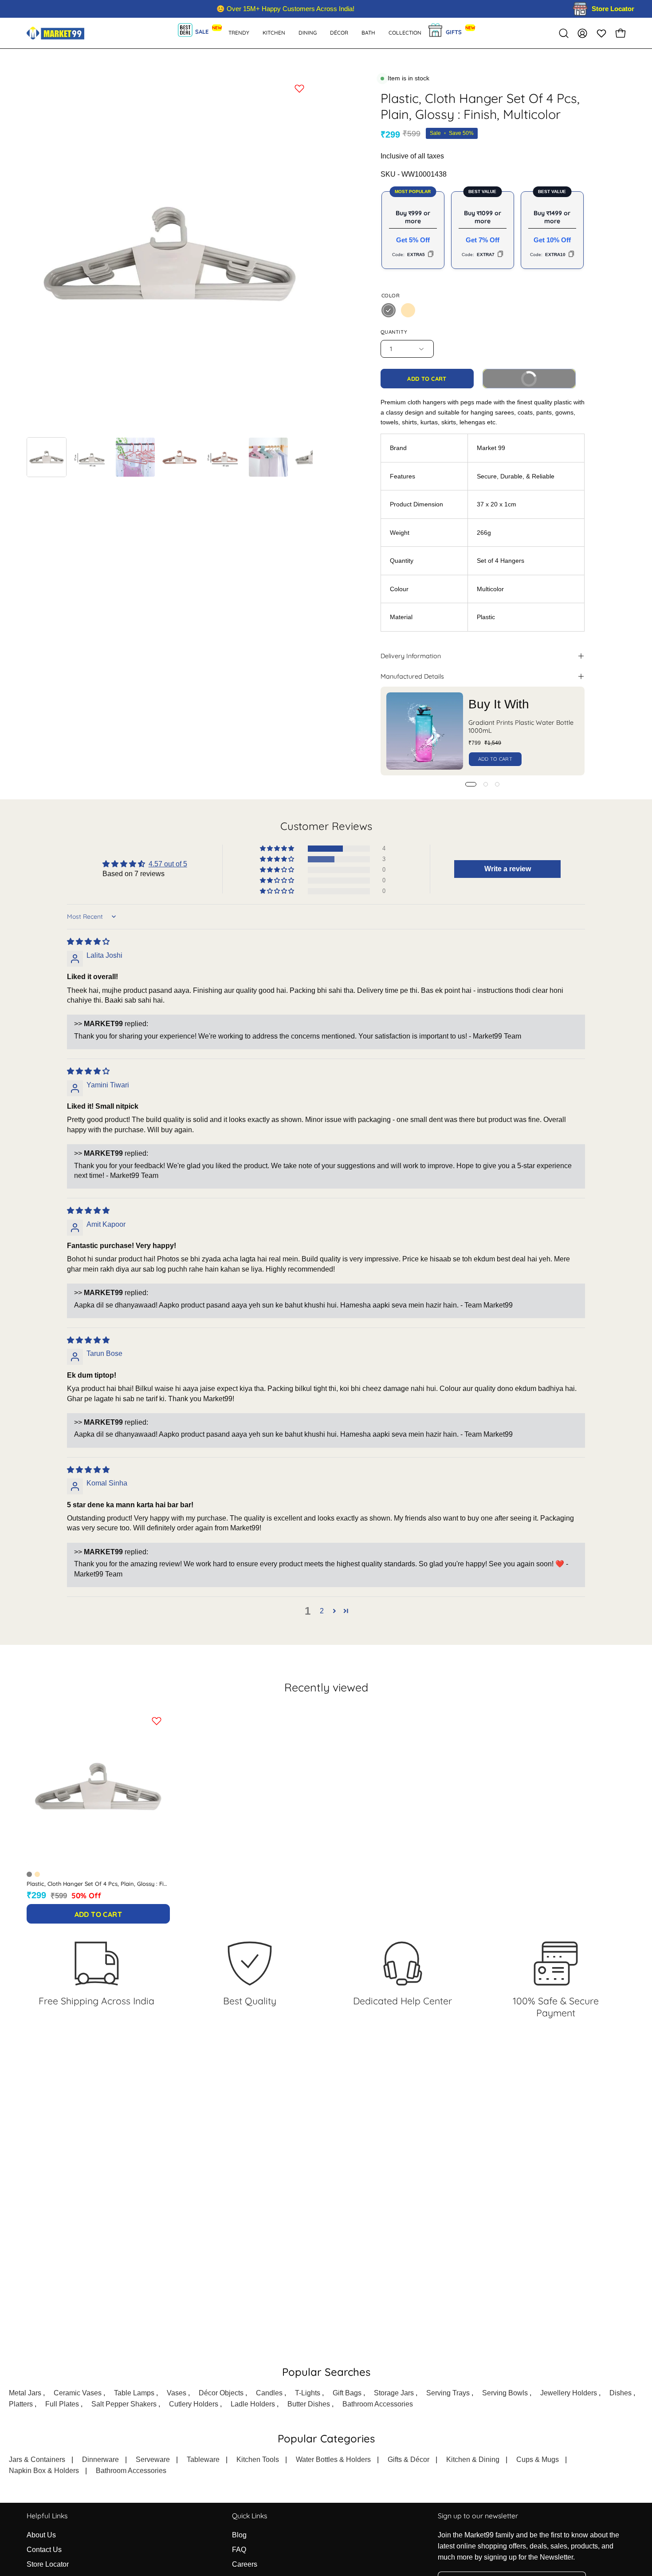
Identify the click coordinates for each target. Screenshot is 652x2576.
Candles (269, 2393)
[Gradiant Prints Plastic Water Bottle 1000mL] (425, 731)
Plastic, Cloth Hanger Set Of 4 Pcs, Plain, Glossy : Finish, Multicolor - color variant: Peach (37, 1874)
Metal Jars (25, 2393)
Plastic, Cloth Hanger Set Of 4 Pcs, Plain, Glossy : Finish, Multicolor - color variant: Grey (29, 1874)
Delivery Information (411, 656)
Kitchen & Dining (473, 2459)
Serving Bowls (505, 2393)
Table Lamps (134, 2393)
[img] (88, 942)
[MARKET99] (55, 33)
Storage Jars (394, 2393)
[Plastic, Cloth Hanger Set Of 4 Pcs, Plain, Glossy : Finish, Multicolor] (47, 457)
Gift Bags (347, 2393)
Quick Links (249, 2516)
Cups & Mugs (538, 2459)
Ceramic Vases (78, 2393)
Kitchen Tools (258, 2459)
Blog (239, 2535)
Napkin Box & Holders (44, 2471)
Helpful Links (47, 2516)
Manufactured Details (412, 676)
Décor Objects (221, 2393)
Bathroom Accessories (378, 2404)
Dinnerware (100, 2459)
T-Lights (308, 2393)
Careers (245, 2564)
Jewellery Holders (569, 2393)
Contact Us (44, 2550)
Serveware (153, 2459)
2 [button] (322, 1611)
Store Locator (48, 2564)
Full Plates (62, 2404)
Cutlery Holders (194, 2404)
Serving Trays (448, 2393)
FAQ (239, 2550)
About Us (41, 2535)
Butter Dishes (309, 2404)
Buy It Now (543, 376)
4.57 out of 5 (168, 864)
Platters (21, 2404)
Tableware (203, 2459)
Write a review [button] (508, 869)
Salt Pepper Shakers (124, 2404)
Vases (177, 2393)
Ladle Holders (253, 2404)
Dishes (621, 2393)
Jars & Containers (37, 2459)
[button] (368, 33)
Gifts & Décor (408, 2459)
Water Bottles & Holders (333, 2459)
